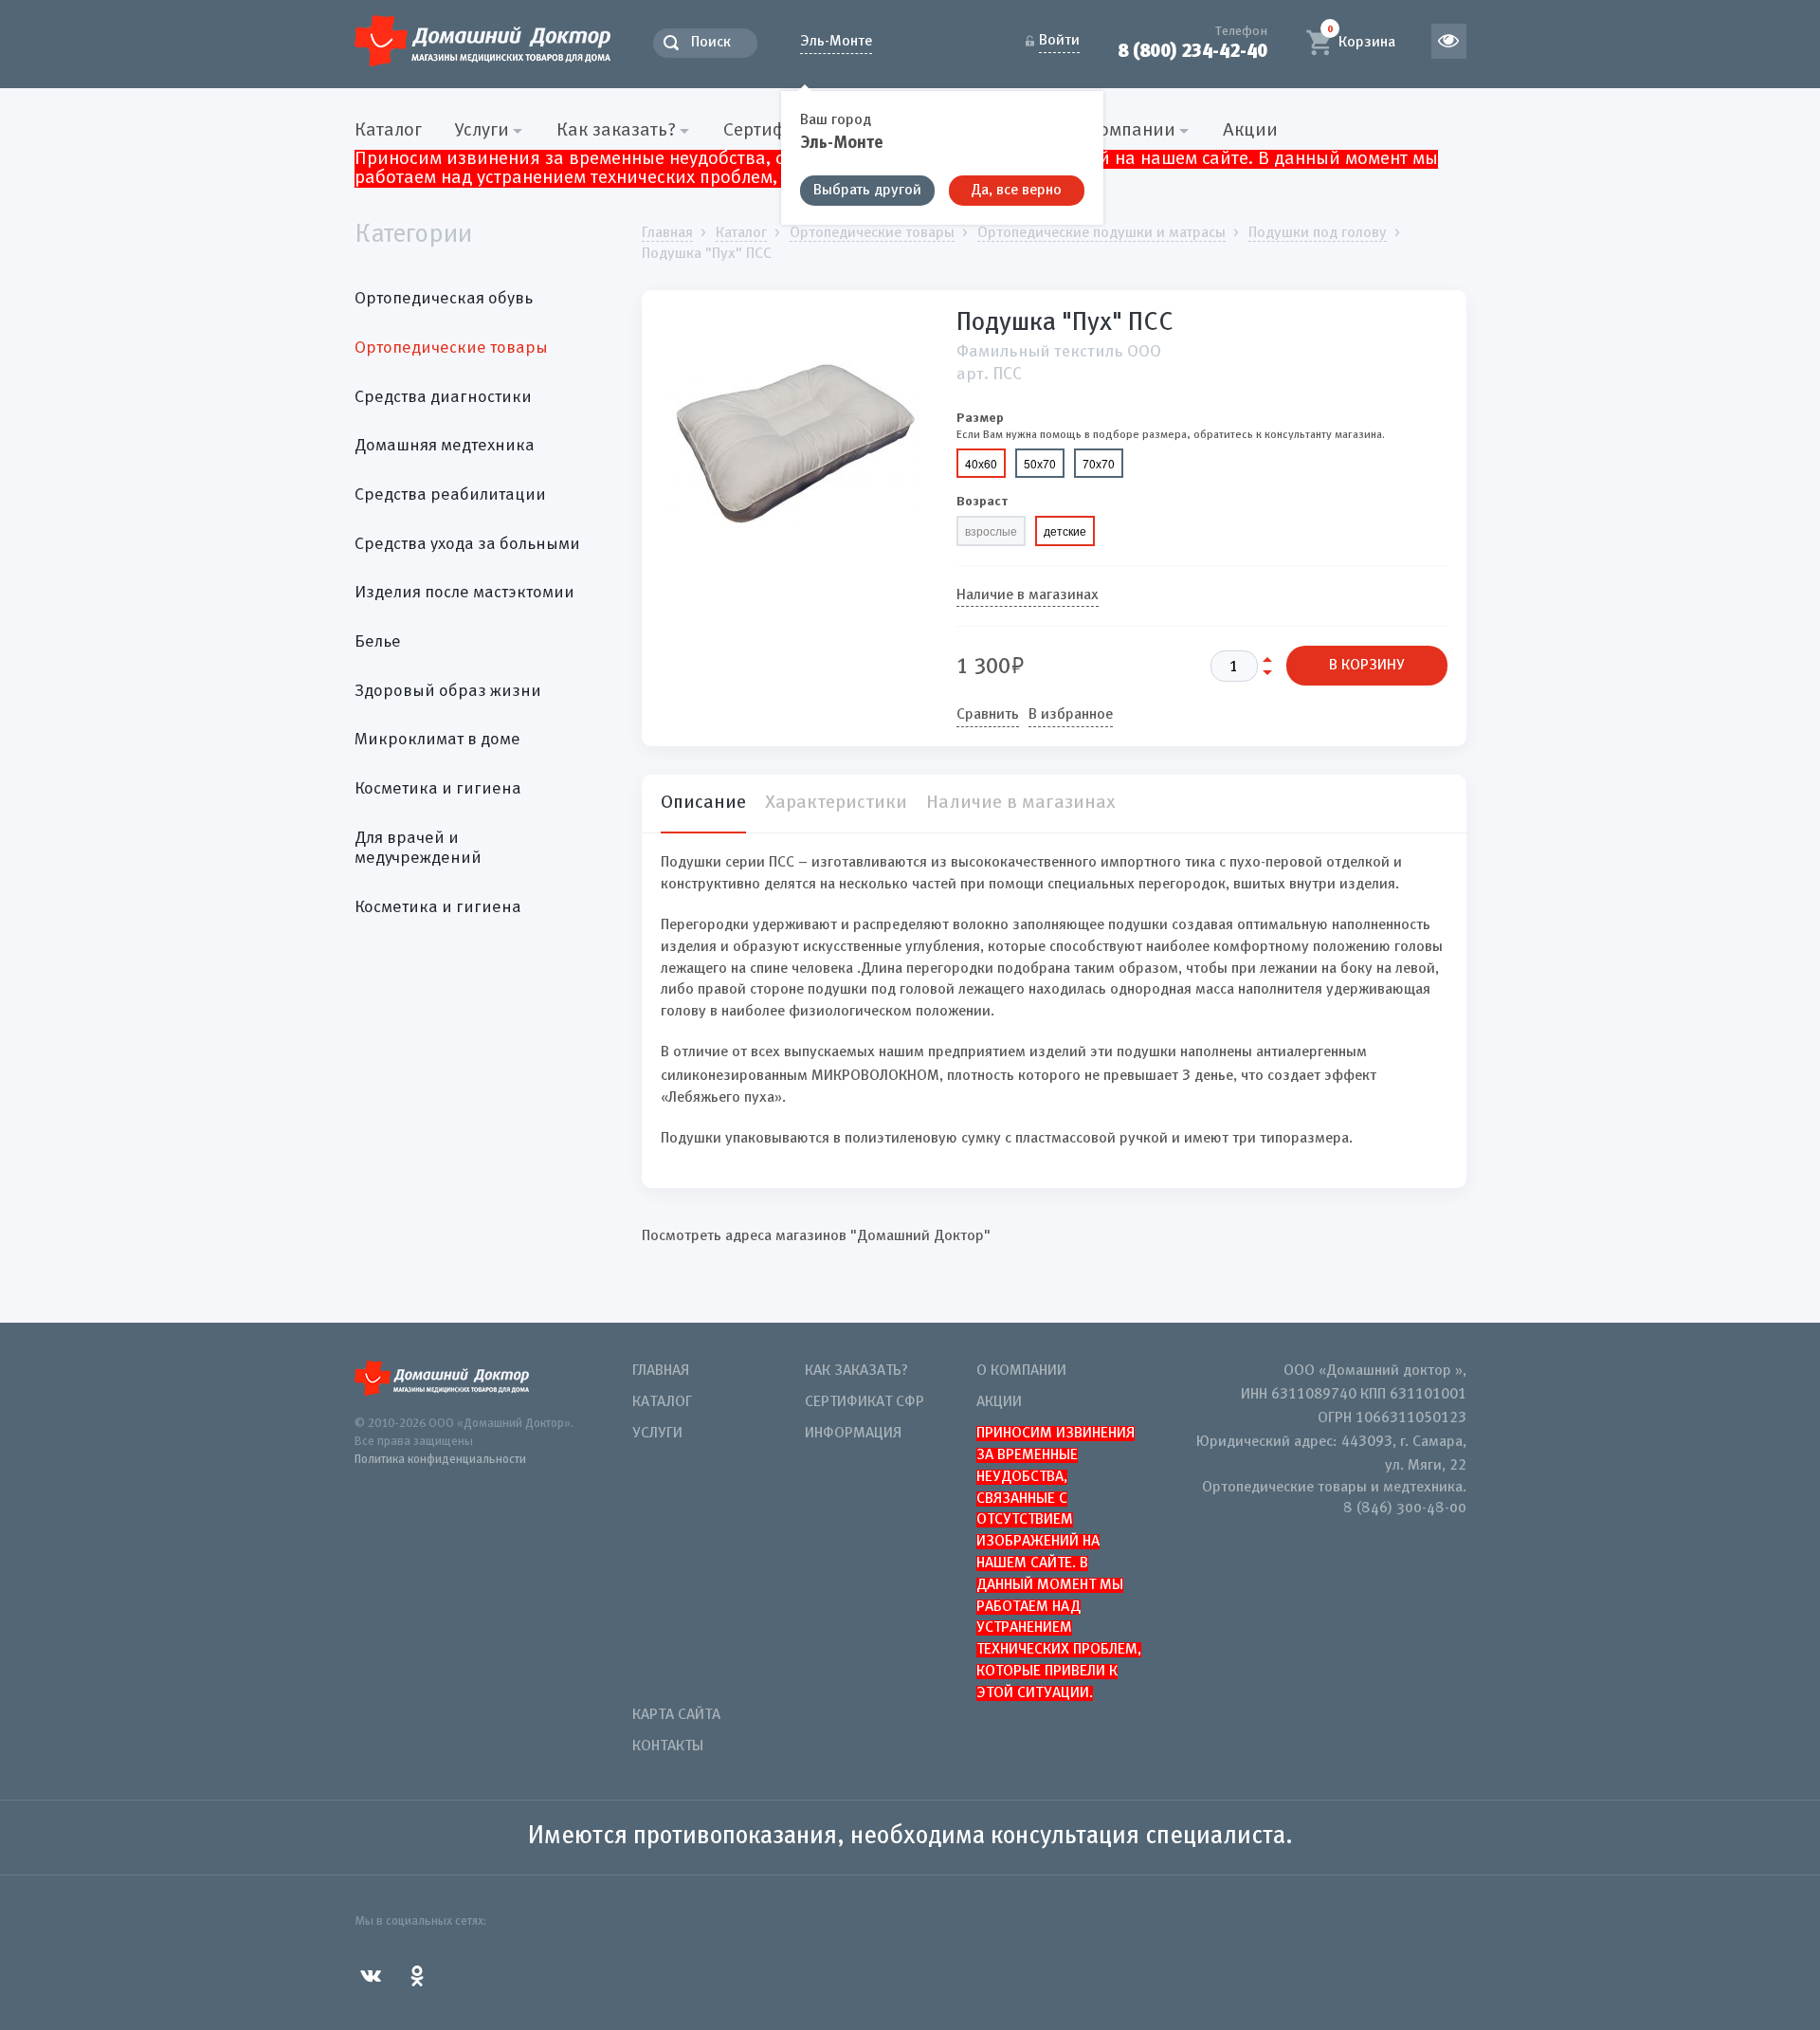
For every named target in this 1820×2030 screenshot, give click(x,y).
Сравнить (988, 715)
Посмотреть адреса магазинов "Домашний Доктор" (816, 1236)
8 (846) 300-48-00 (1405, 1509)
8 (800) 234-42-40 (1192, 51)
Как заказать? (856, 1371)
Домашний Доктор (482, 40)
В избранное (1071, 715)
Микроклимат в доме (437, 740)
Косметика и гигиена (438, 789)
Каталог (388, 131)
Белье (378, 642)
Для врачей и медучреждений (418, 849)
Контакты (668, 1747)
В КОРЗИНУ (1367, 666)
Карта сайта (676, 1715)
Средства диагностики (443, 397)
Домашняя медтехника (445, 446)
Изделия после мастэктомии (464, 593)
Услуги (657, 1434)
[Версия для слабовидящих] (1449, 41)
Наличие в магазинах (1028, 595)
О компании (1021, 1371)
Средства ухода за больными (467, 544)
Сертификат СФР (864, 1402)
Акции (1250, 131)
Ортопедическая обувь (444, 299)
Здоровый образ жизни (448, 691)
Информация (853, 1434)
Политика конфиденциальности (440, 1460)
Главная (661, 1371)
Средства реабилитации (450, 495)
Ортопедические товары (451, 348)
